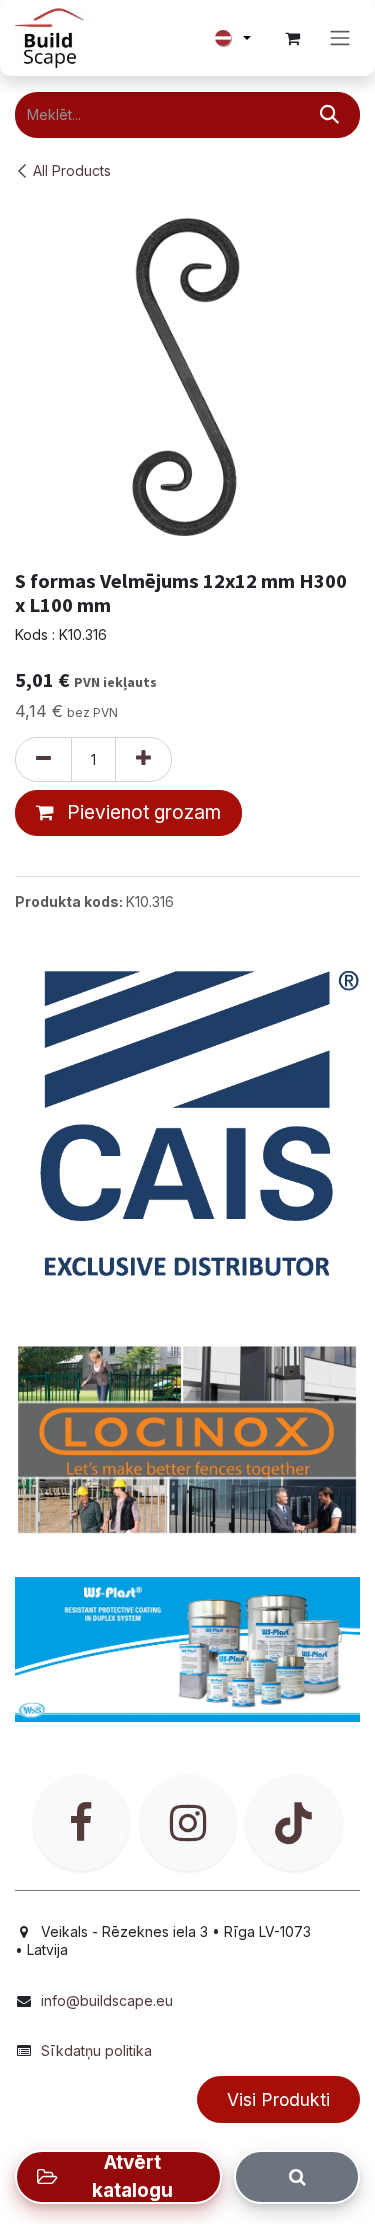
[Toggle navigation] (340, 38)
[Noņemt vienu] (43, 760)
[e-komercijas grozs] (292, 38)
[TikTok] (294, 1823)
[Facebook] (81, 1823)
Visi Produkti (278, 2099)
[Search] (297, 2177)
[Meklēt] (329, 115)
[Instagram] (188, 1823)
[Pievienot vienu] (143, 760)
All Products (72, 170)
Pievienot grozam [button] (141, 812)
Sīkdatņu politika (96, 2050)
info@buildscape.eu (107, 2000)
